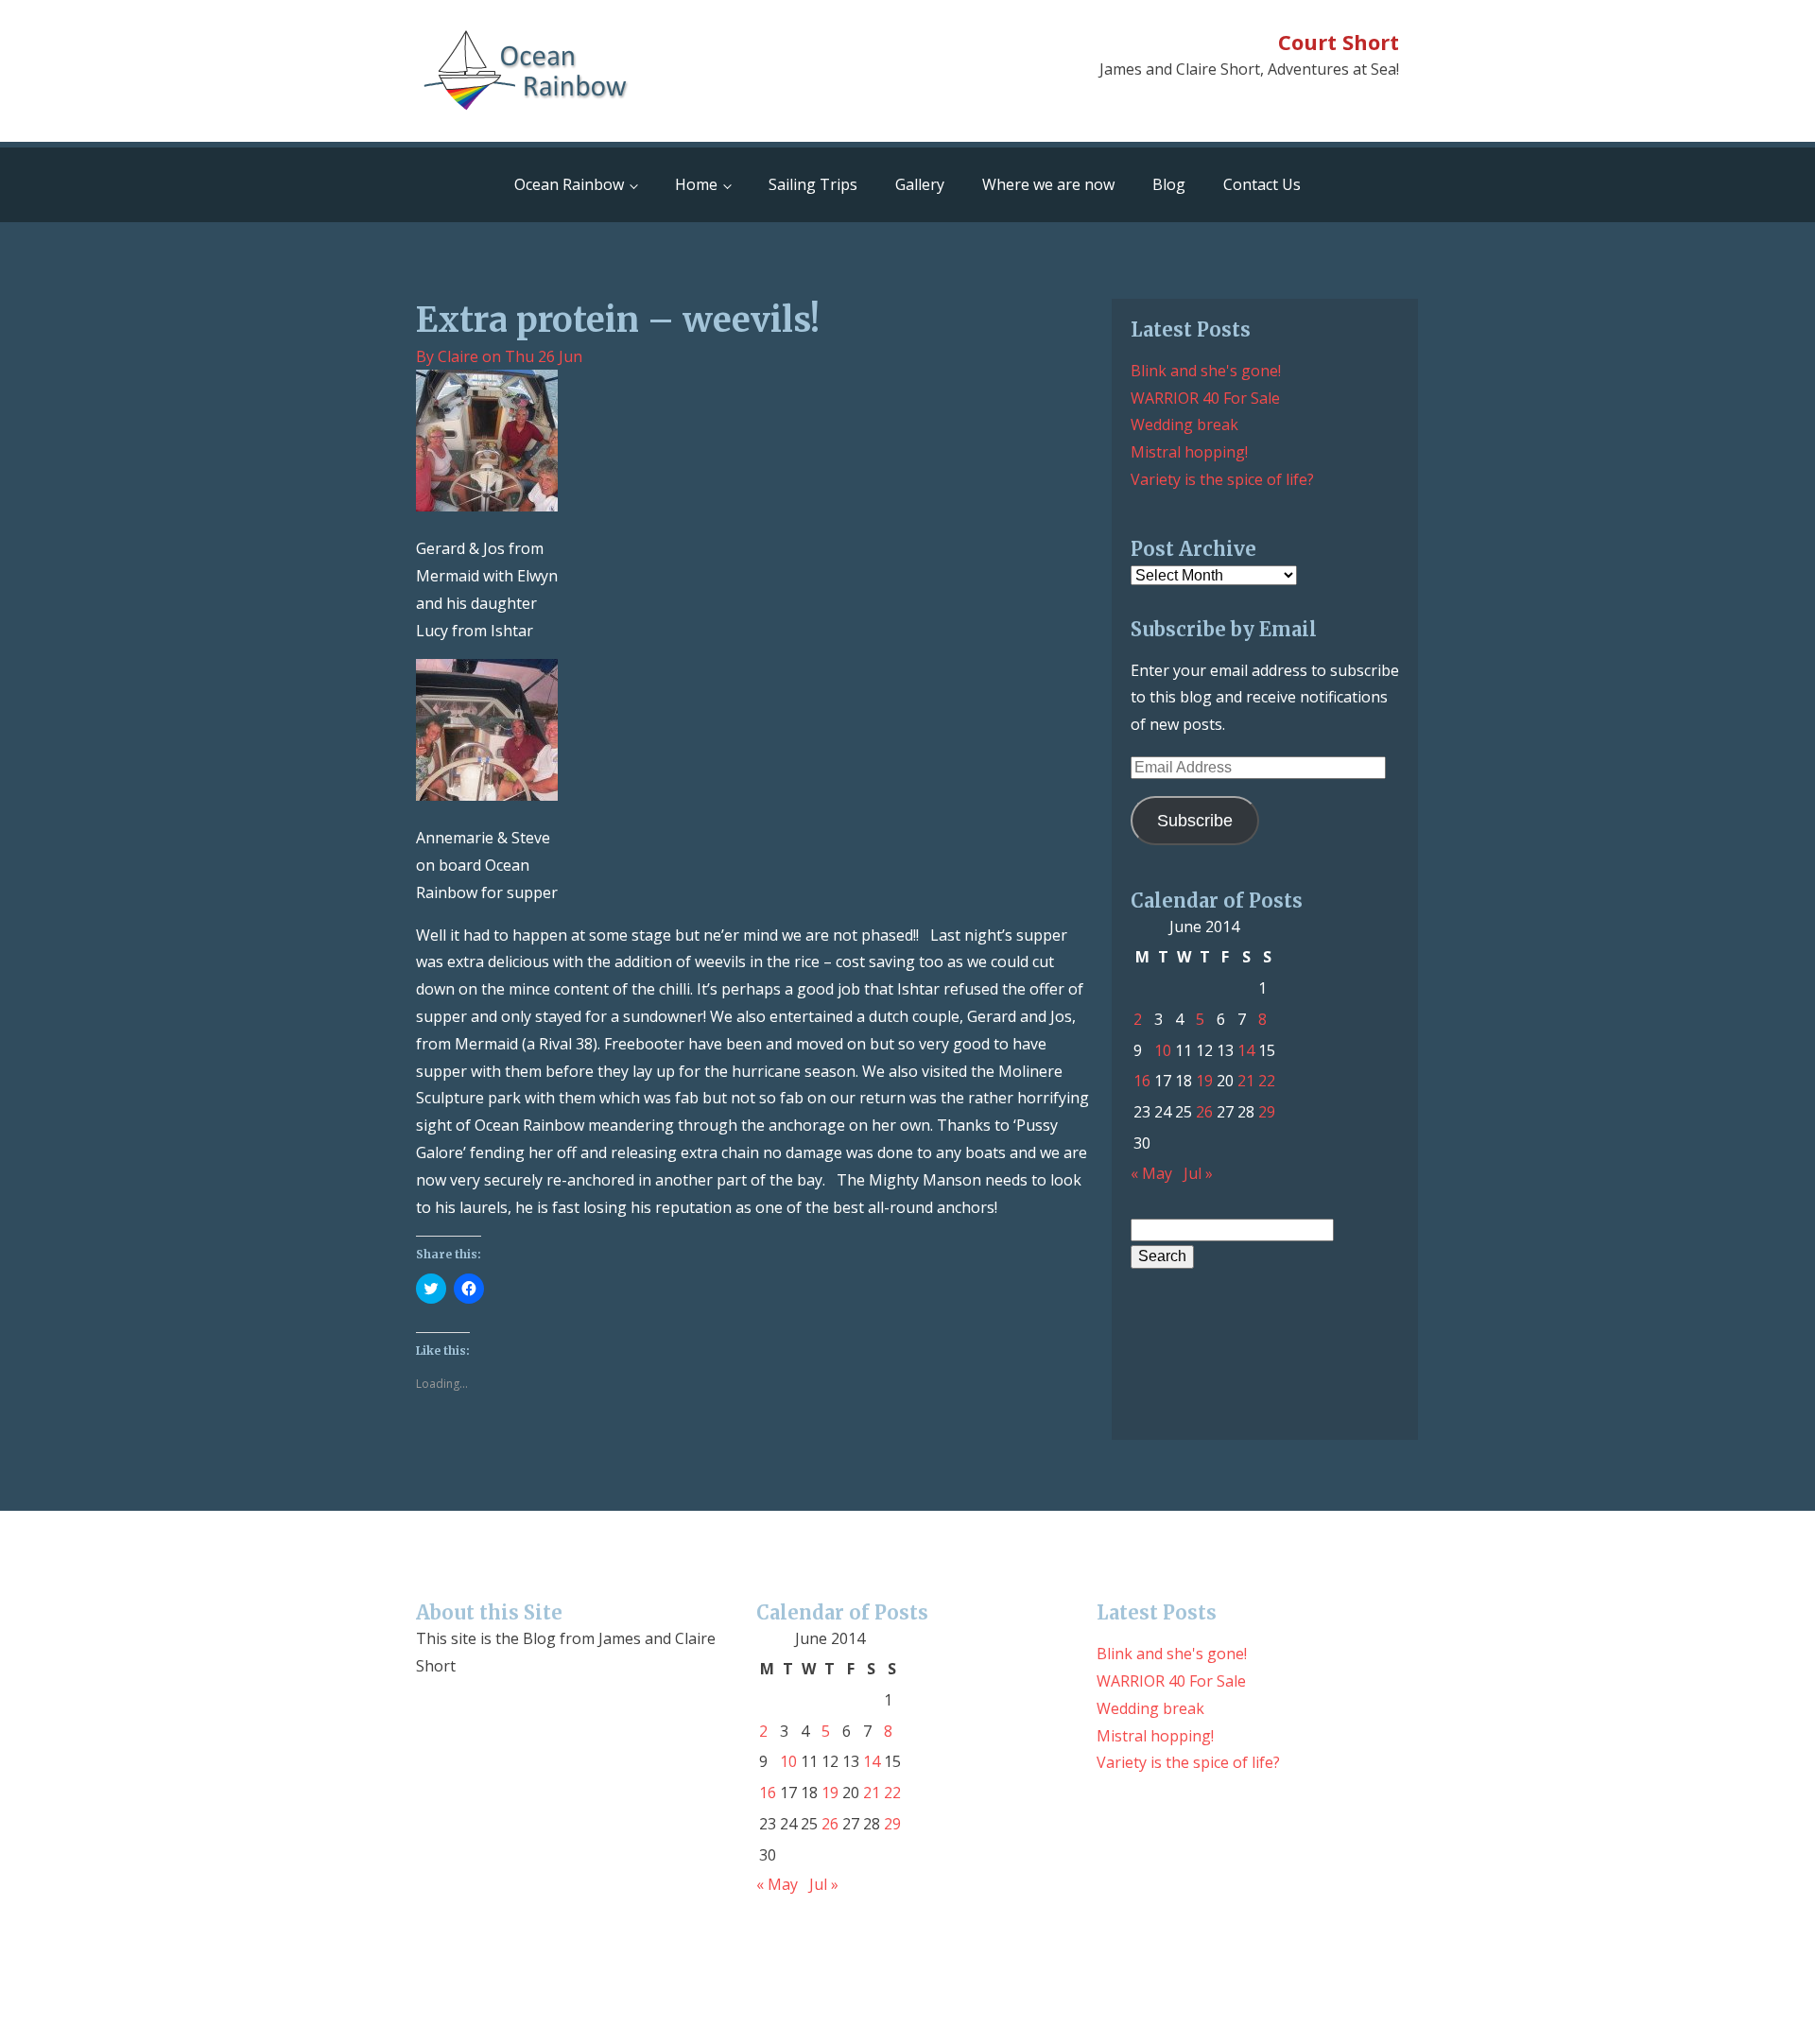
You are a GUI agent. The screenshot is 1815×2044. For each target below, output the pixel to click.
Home (696, 184)
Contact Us (1262, 184)
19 (1204, 1081)
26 (1204, 1112)
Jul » (1198, 1173)
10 (1163, 1050)
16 (1142, 1081)
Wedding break (1184, 424)
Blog (1169, 184)
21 (1246, 1081)
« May (1151, 1173)
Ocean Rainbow (569, 184)
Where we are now (1048, 184)
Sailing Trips (813, 184)
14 (1246, 1050)
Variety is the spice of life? (1222, 479)
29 (1267, 1112)
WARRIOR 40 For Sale (1205, 398)
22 (1267, 1081)
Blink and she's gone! (1206, 371)
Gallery (920, 184)
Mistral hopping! (1189, 452)
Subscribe (1195, 821)
